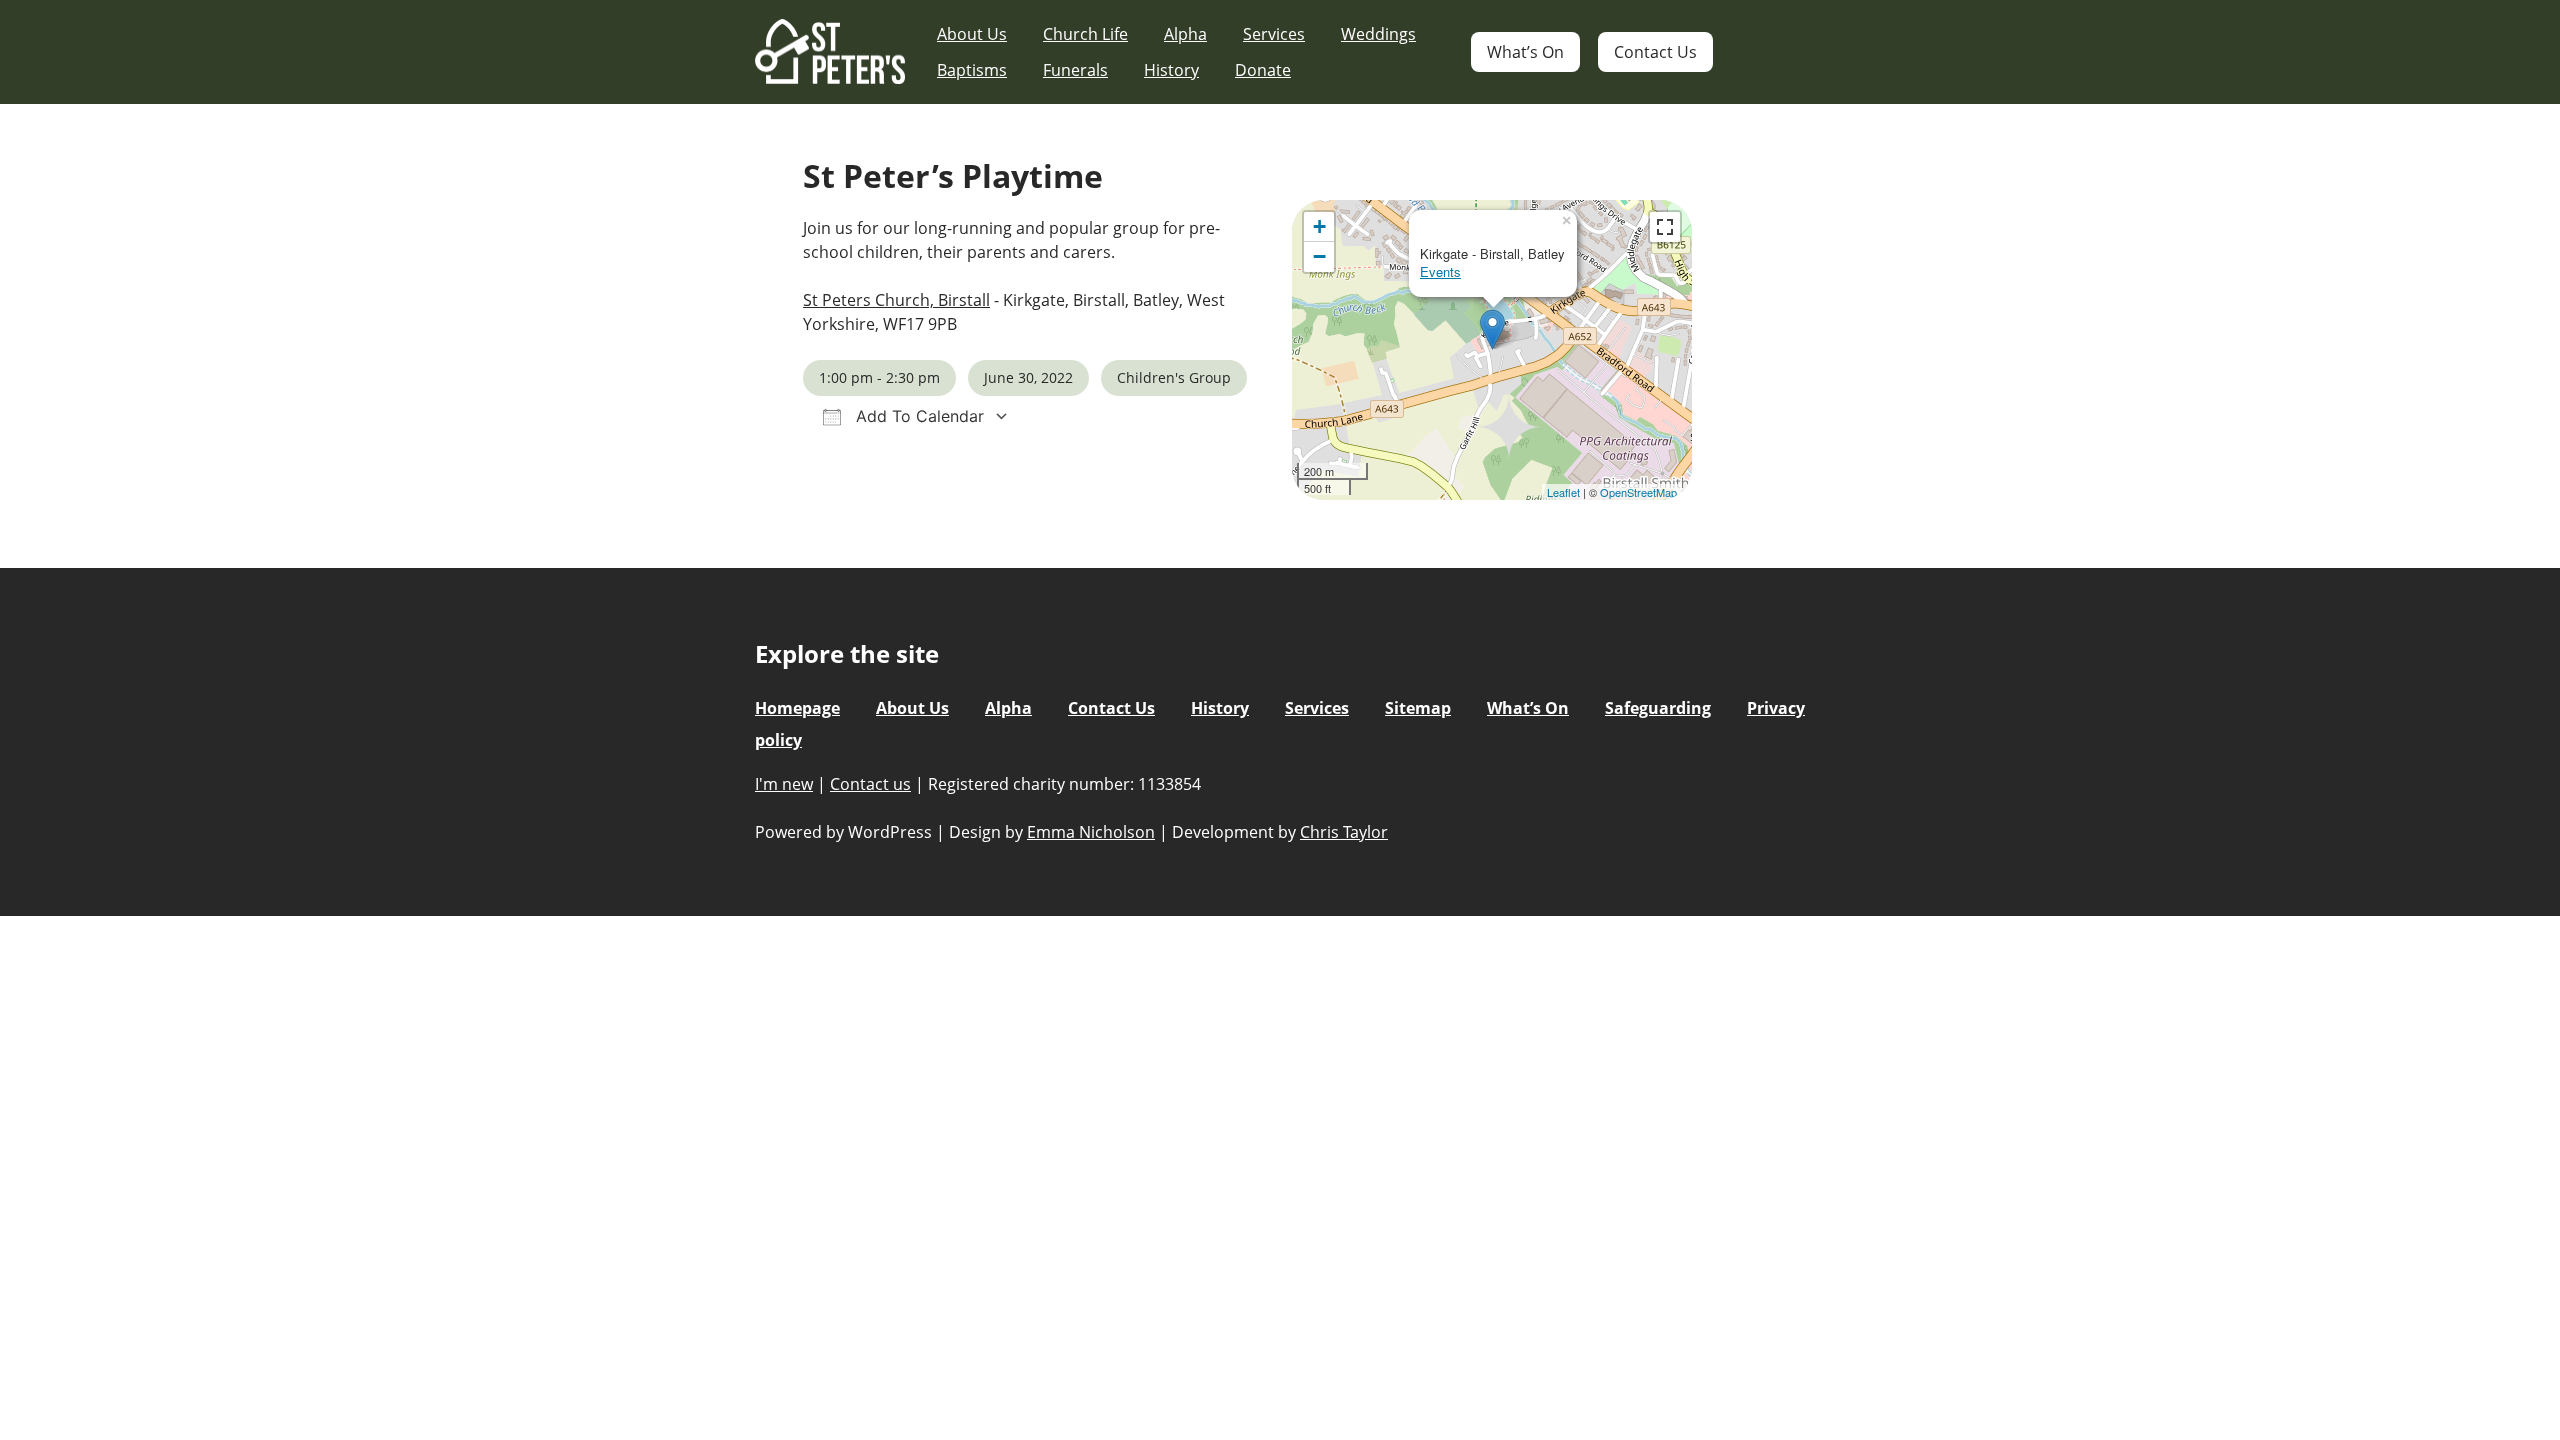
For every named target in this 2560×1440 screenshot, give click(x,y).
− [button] (1319, 256)
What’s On (1525, 52)
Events (1440, 271)
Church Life (1085, 34)
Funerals (1075, 70)
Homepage (797, 708)
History (1171, 70)
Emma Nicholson (1091, 832)
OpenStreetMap (1638, 492)
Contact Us (1655, 52)
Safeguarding (1658, 708)
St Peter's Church (830, 52)
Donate (1263, 70)
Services (1274, 34)
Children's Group (1174, 377)
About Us (972, 34)
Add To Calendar (917, 416)
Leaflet (1563, 492)
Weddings (1378, 34)
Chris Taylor (1344, 832)
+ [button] (1319, 226)
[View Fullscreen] (1665, 227)
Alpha (1185, 34)
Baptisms (972, 70)
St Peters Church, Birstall (896, 300)
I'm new (784, 784)
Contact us (870, 784)
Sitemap (1418, 708)
